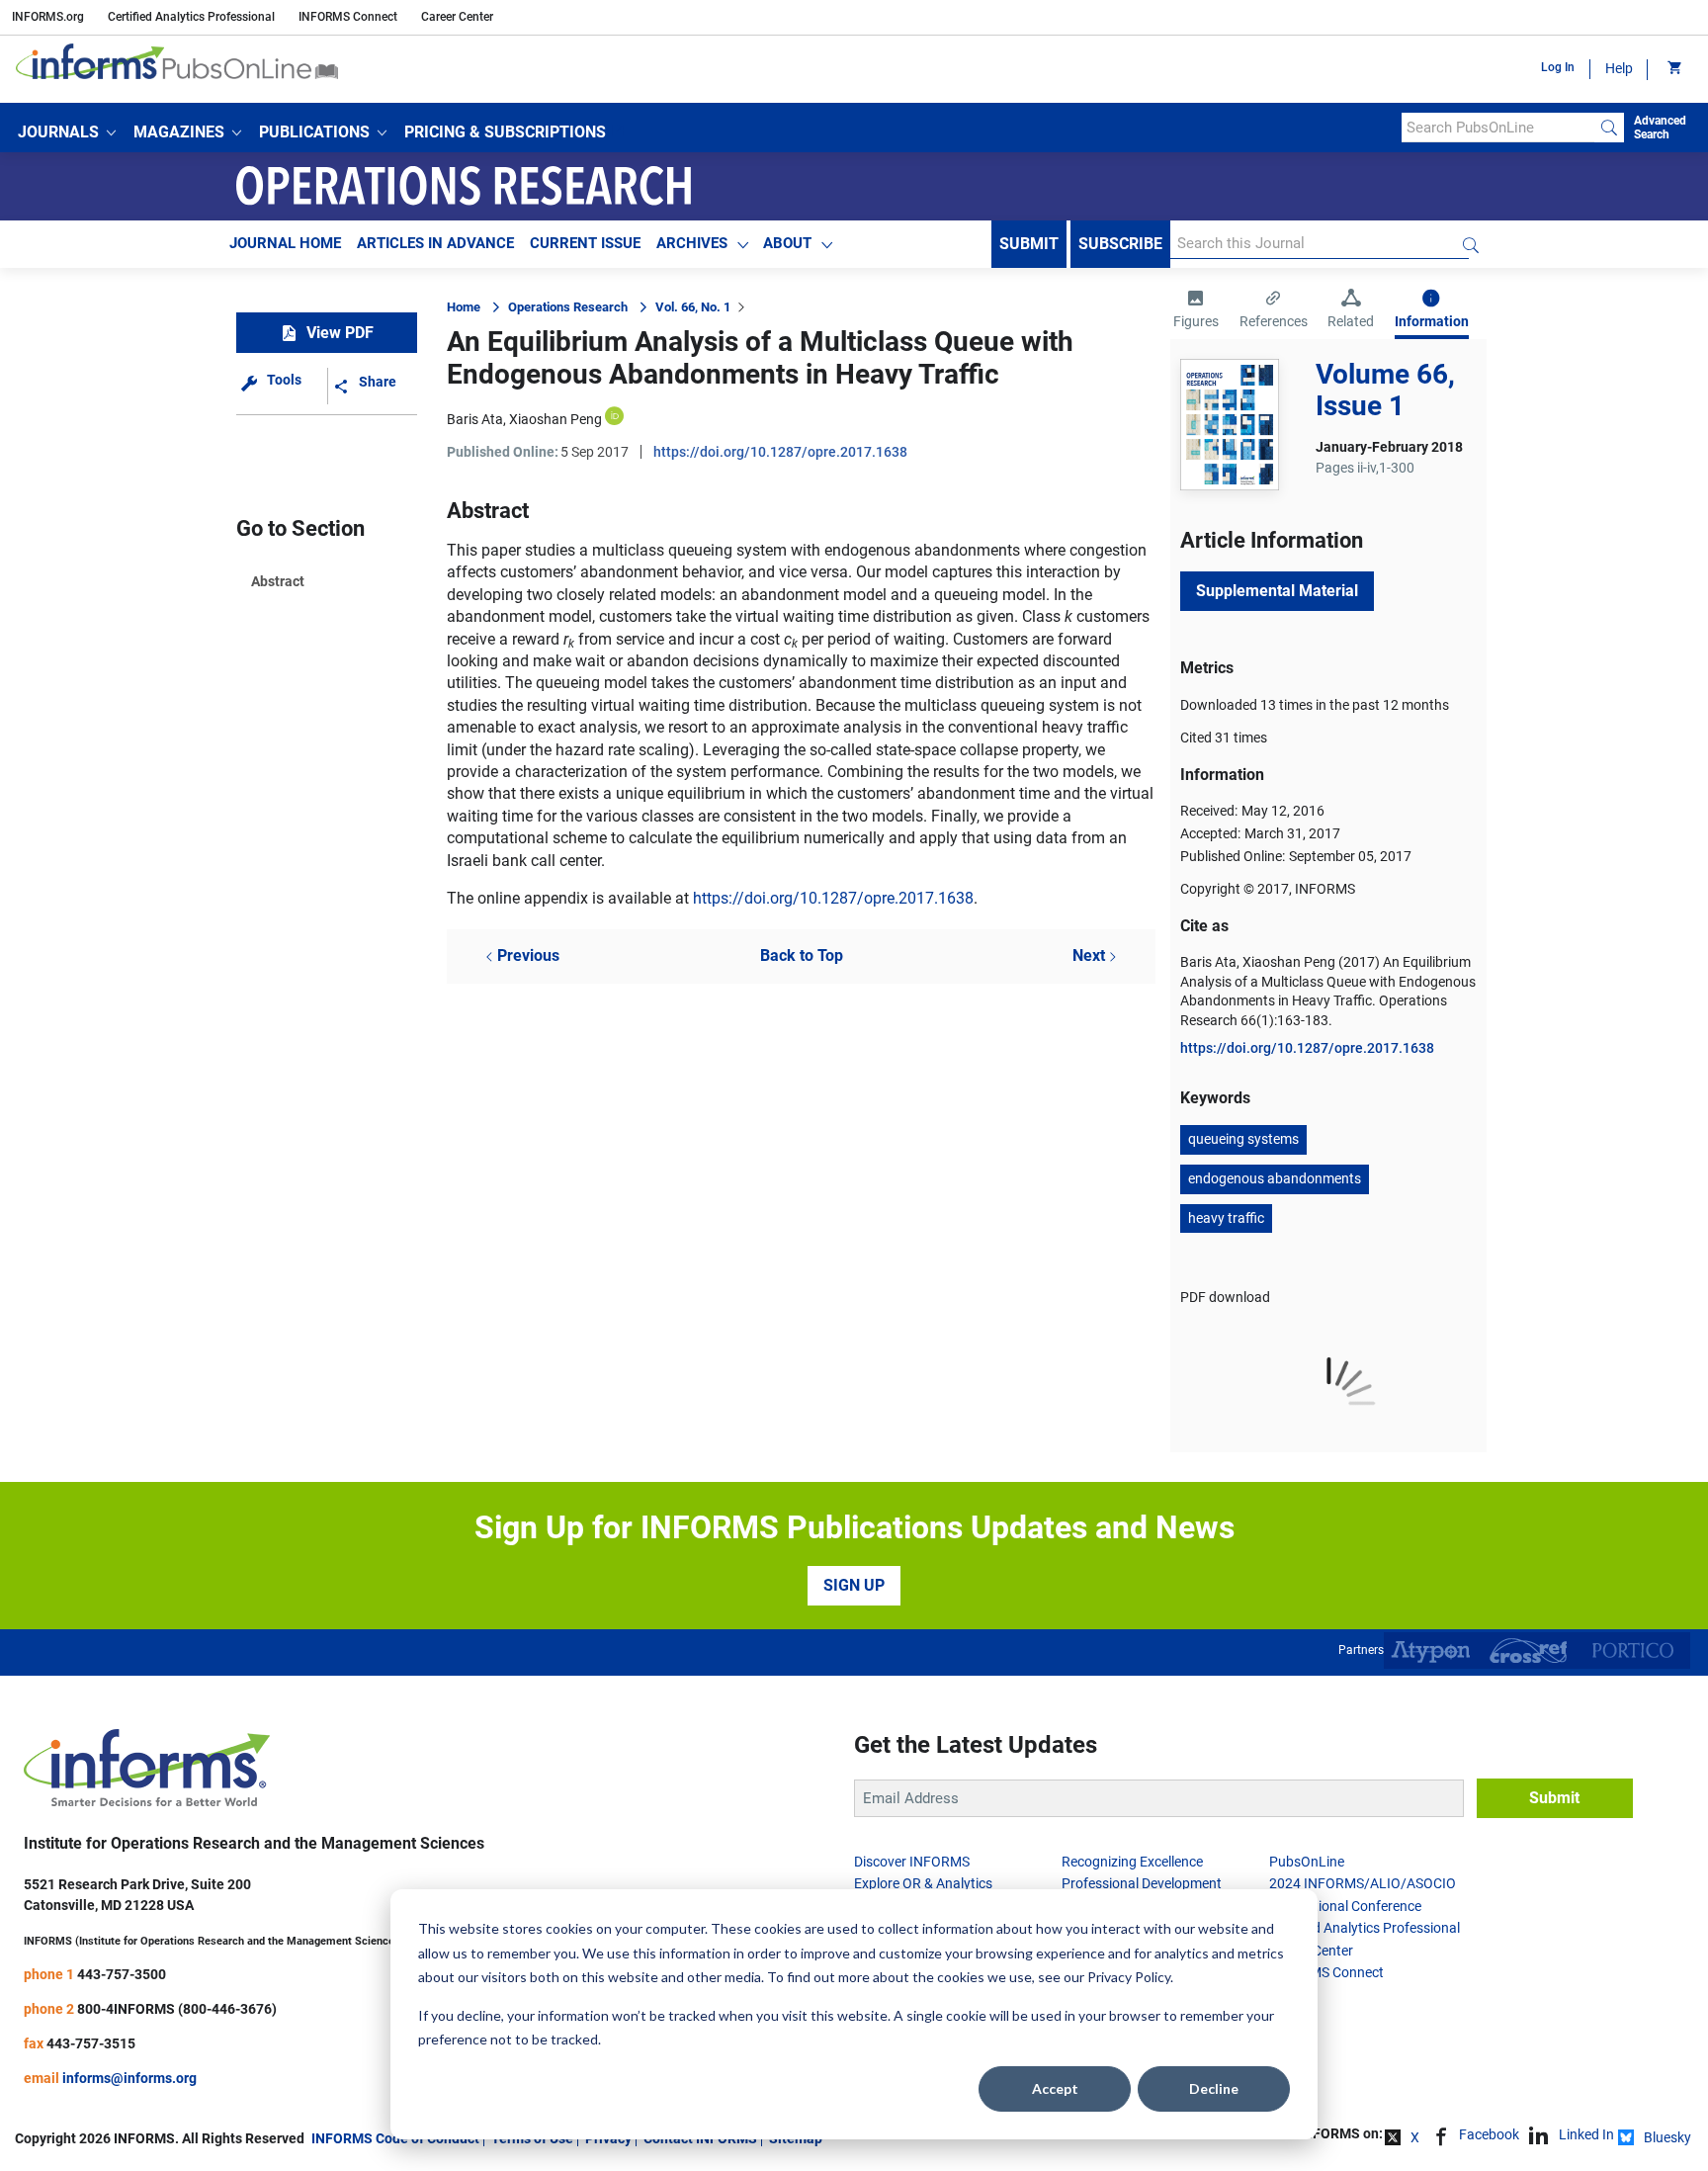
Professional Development (1142, 1883)
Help (1619, 68)
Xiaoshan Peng (555, 419)
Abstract (278, 581)
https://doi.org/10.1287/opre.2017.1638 (780, 452)
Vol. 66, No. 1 (693, 307)
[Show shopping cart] (1673, 69)
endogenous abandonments (1275, 1178)
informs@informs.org (129, 2078)
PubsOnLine (1307, 1862)
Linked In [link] (1586, 2134)
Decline (1214, 2088)
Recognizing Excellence (1132, 1862)
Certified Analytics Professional (191, 17)
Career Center (457, 17)
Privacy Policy (1129, 1977)
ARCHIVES (692, 243)
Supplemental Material (1277, 591)
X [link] (1415, 2137)
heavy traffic (1226, 1218)
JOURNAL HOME (285, 243)
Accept (1055, 2088)
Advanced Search (1660, 128)
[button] (67, 132)
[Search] (1609, 128)
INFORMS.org (48, 17)
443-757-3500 (122, 1974)
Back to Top (802, 955)
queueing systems (1243, 1139)
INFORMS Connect (348, 17)
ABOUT (787, 243)
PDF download (1225, 1297)
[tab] (1196, 311)
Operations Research (568, 307)
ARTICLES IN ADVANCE (435, 243)
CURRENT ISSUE (585, 243)
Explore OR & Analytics (923, 1883)
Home (464, 307)
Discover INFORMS (912, 1862)
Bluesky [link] (1667, 2137)
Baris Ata (475, 419)
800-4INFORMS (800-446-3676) (177, 2009)
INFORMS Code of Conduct (395, 2138)
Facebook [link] (1489, 2134)
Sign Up (854, 1585)
